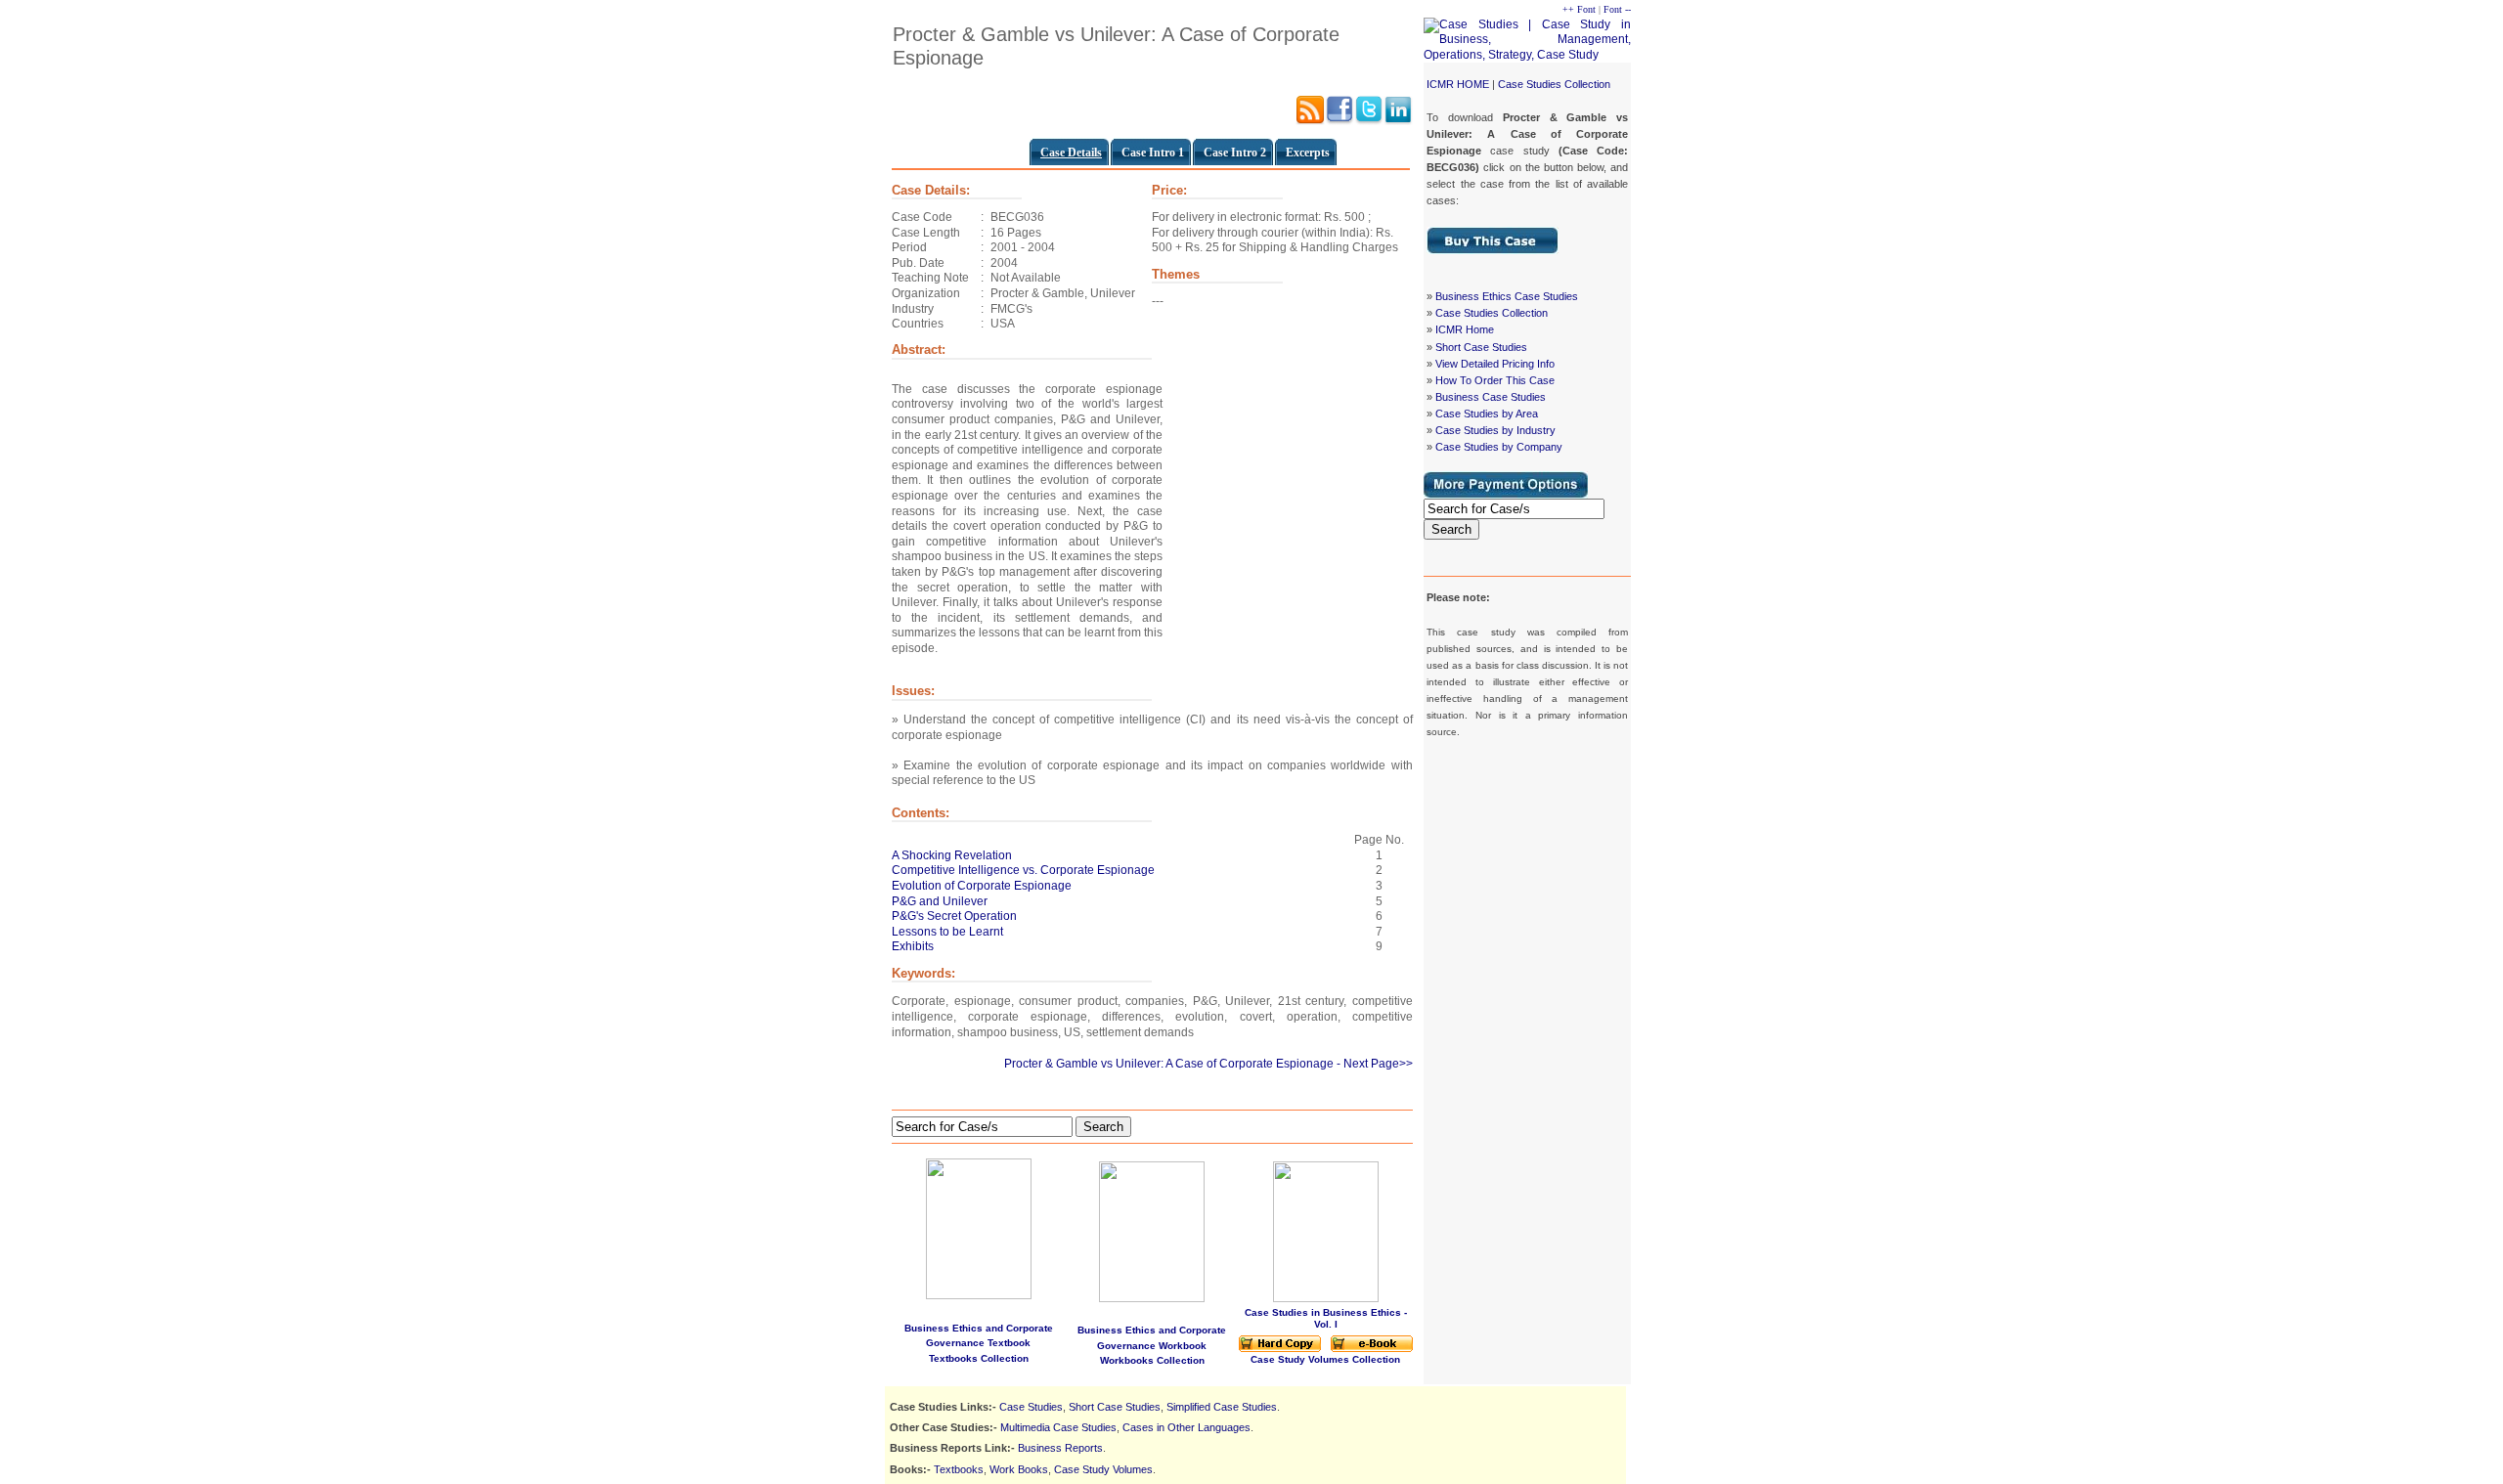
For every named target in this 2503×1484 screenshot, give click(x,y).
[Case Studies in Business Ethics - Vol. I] (1326, 1299)
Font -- (1617, 9)
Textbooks (959, 1469)
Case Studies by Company (1499, 447)
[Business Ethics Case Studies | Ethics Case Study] (1493, 250)
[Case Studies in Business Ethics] (1280, 1349)
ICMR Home (1465, 329)
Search (1451, 529)
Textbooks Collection (979, 1358)
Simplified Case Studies (1222, 1407)
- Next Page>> (1375, 1064)
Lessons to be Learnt (947, 932)
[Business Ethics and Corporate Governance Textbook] (979, 1225)
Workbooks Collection (1152, 1360)
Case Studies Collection (1554, 84)
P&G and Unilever (940, 901)
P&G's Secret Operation (954, 916)
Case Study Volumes (1103, 1469)
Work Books (1019, 1469)
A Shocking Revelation (952, 855)
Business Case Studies (1491, 397)
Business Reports (1060, 1448)
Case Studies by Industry (1495, 430)
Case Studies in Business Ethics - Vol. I (1326, 1318)
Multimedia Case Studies (1058, 1427)
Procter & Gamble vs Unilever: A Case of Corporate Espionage (1169, 1064)
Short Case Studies (1481, 347)
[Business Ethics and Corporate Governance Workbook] (1152, 1298)
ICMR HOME (1458, 84)
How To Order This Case (1495, 380)
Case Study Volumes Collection (1325, 1359)
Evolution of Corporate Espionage (982, 886)
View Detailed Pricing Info (1495, 364)
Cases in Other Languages (1186, 1427)
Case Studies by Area (1487, 414)
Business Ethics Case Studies (1507, 296)
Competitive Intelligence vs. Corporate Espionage (1023, 870)
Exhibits (913, 946)
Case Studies (1031, 1407)
